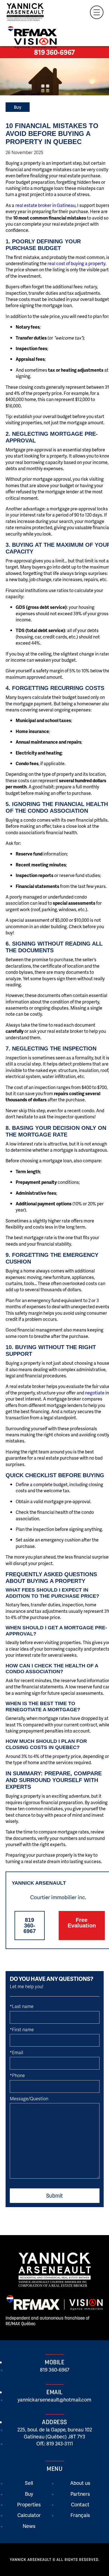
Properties (29, 2504)
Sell (29, 2483)
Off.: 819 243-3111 (55, 2443)
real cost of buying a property (76, 263)
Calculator (29, 2515)
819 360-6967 (54, 52)
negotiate (95, 1393)
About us (80, 2483)
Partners (80, 2494)
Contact (80, 2504)
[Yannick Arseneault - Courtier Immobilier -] (30, 13)
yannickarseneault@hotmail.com (54, 2399)
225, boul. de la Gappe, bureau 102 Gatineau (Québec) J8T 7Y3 (55, 2433)
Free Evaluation (82, 1923)
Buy (18, 107)
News (29, 2526)
